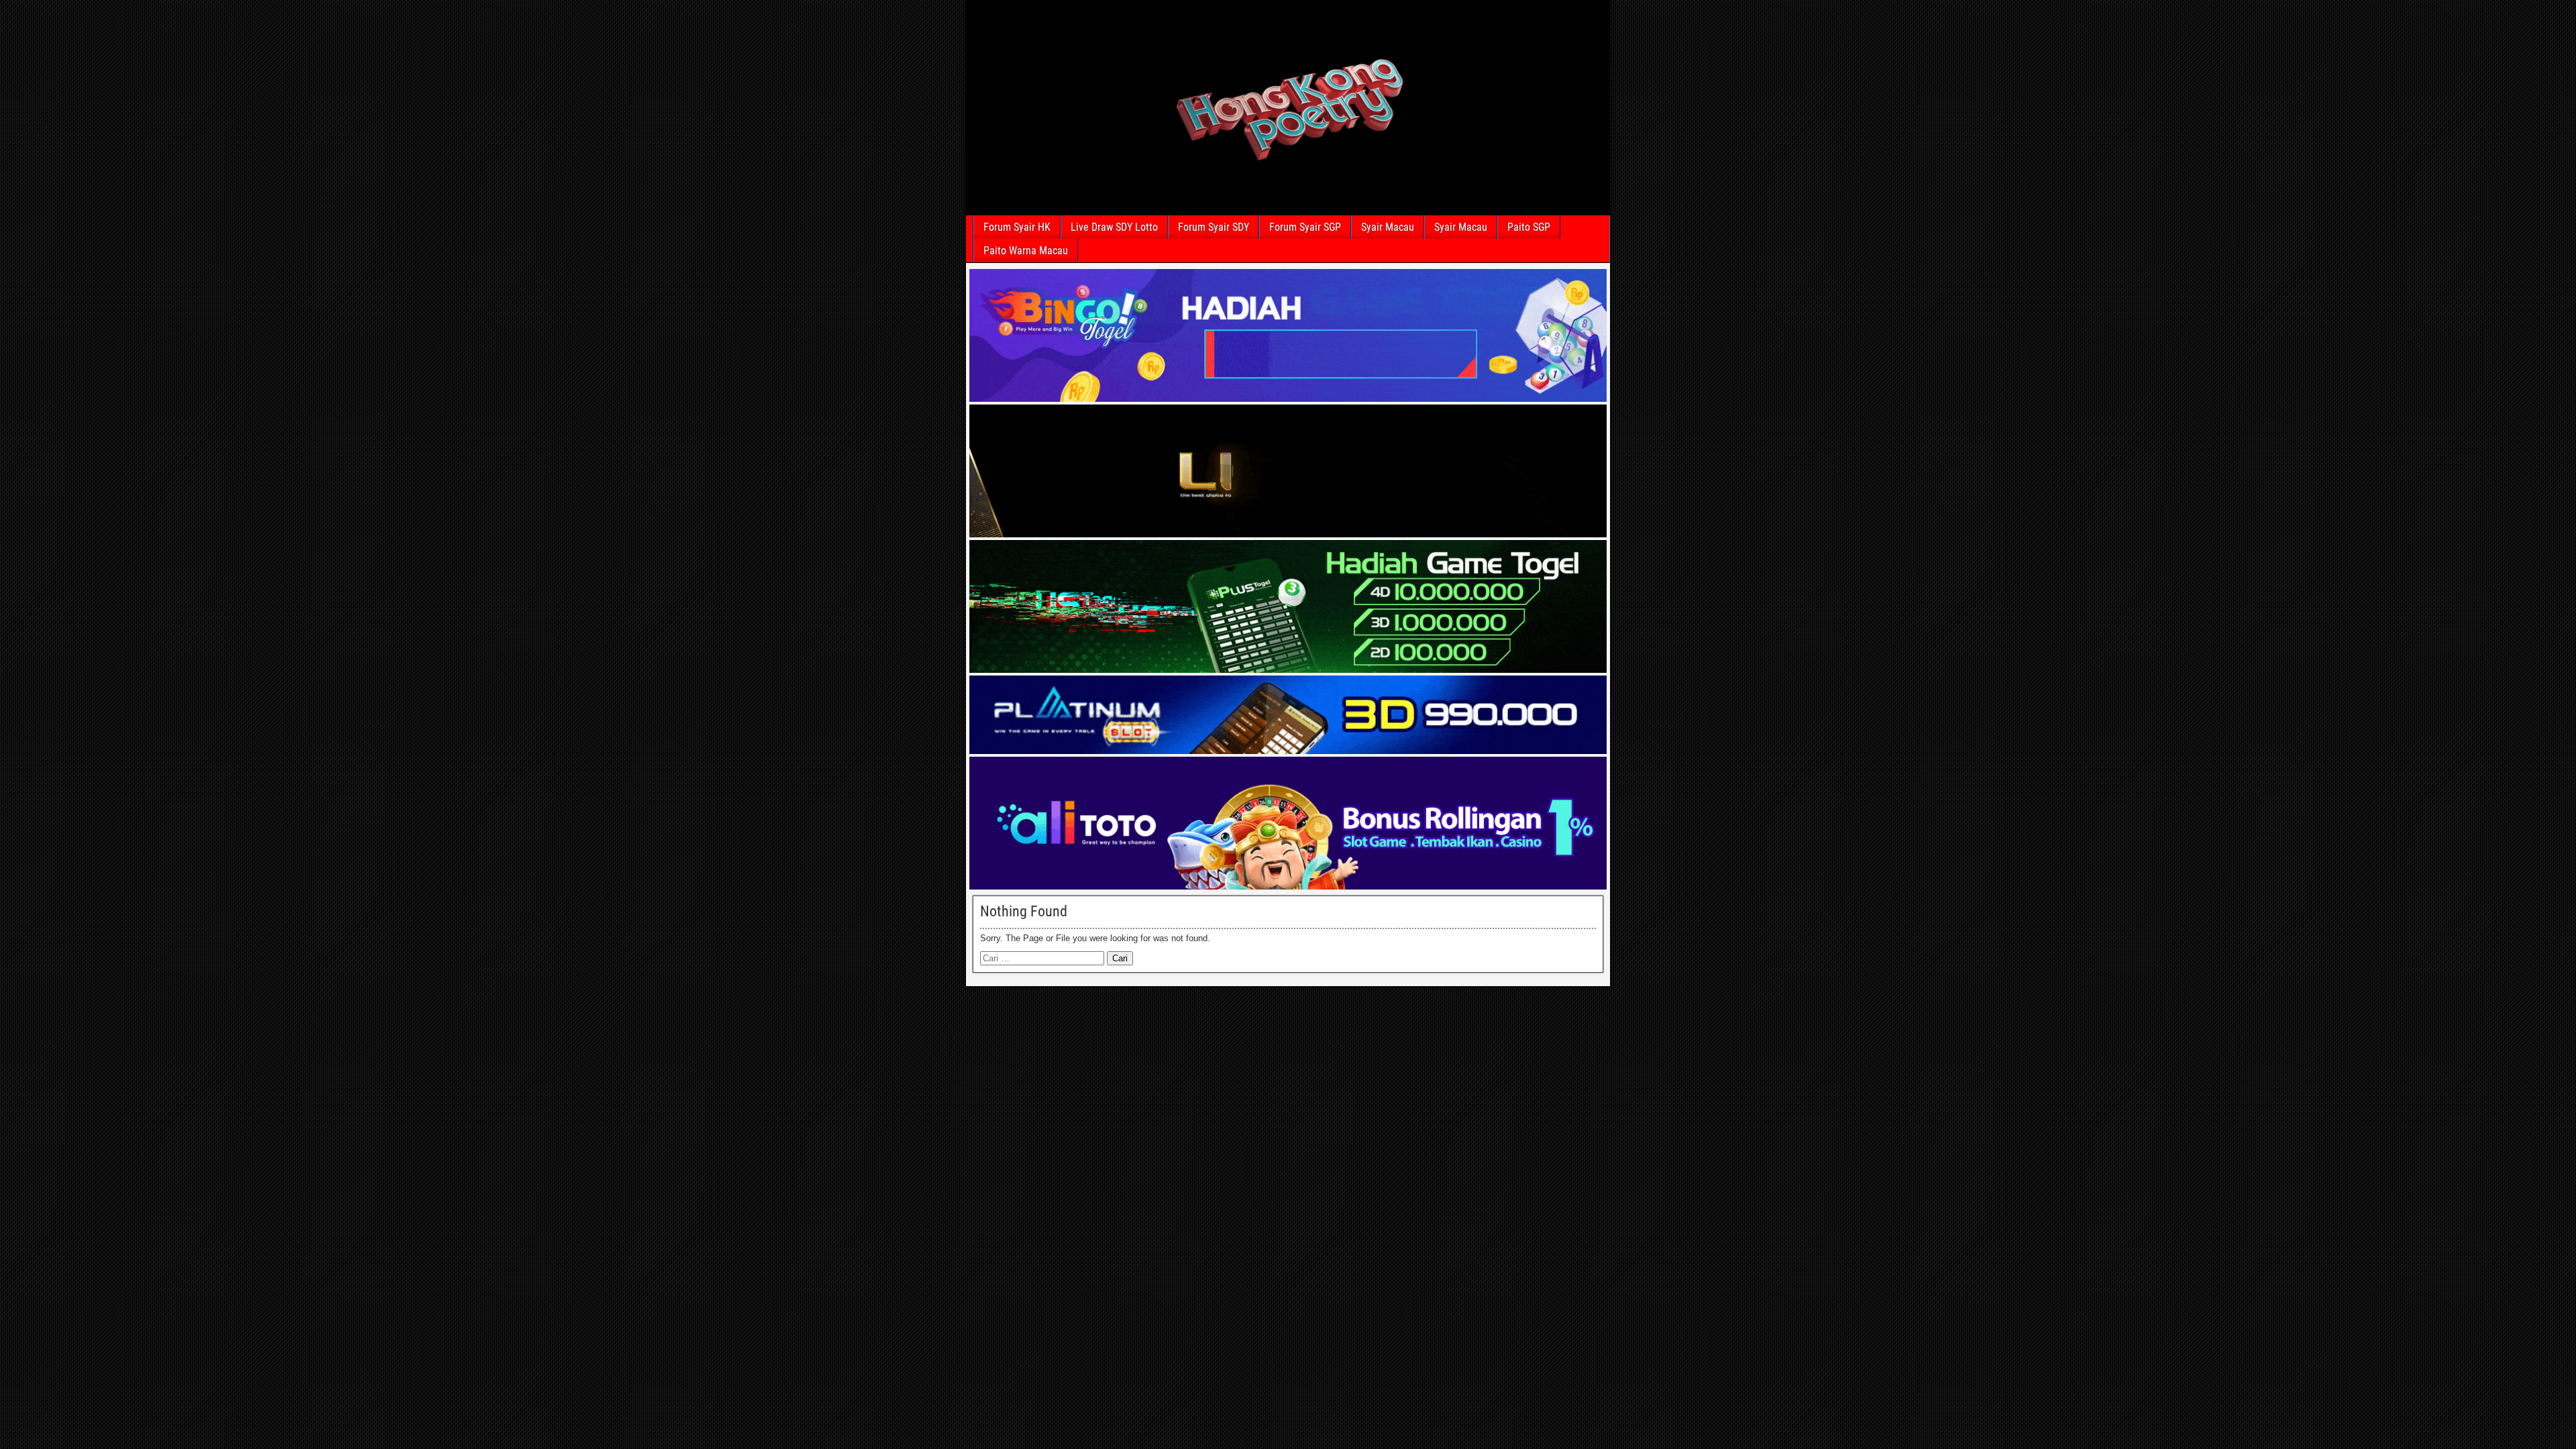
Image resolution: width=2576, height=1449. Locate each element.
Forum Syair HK (1017, 227)
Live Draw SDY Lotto (1114, 227)
